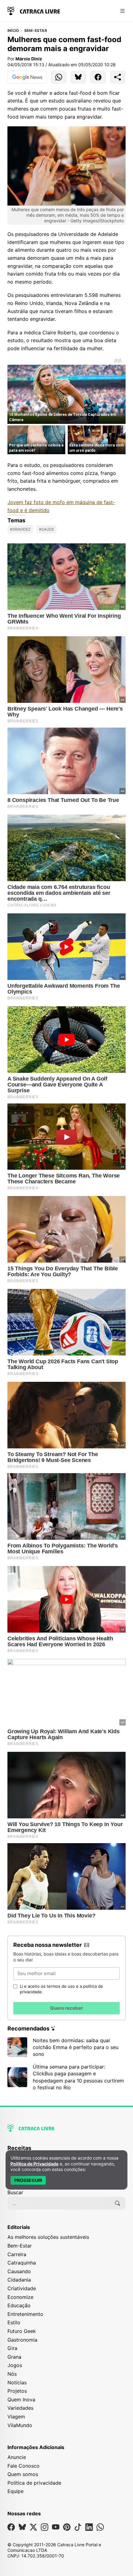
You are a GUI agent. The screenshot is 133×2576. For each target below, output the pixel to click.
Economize (20, 2297)
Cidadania (19, 2280)
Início (13, 31)
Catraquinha (22, 2263)
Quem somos (23, 2474)
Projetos (17, 2391)
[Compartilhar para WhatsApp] (59, 77)
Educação (19, 2305)
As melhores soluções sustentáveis (48, 2237)
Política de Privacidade (34, 2164)
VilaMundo (20, 2425)
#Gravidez (20, 529)
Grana (14, 2357)
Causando (19, 2271)
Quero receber (66, 2008)
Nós (12, 2374)
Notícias (17, 2382)
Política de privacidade (34, 2483)
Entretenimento (25, 2314)
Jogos (15, 2365)
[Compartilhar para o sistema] (118, 77)
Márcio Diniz (29, 59)
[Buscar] (118, 2203)
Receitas (19, 2148)
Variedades (20, 2408)
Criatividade (22, 2288)
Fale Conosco (24, 2466)
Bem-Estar (36, 31)
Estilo (14, 2322)
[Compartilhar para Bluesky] (79, 77)
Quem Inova (21, 2400)
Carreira (17, 2254)
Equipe (15, 2491)
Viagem (16, 2417)
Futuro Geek (22, 2331)
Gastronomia (22, 2340)
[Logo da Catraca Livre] (34, 10)
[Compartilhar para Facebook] (98, 77)
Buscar (15, 2192)
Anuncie (17, 2457)
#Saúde (47, 529)
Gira (12, 2348)
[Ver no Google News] (27, 77)
